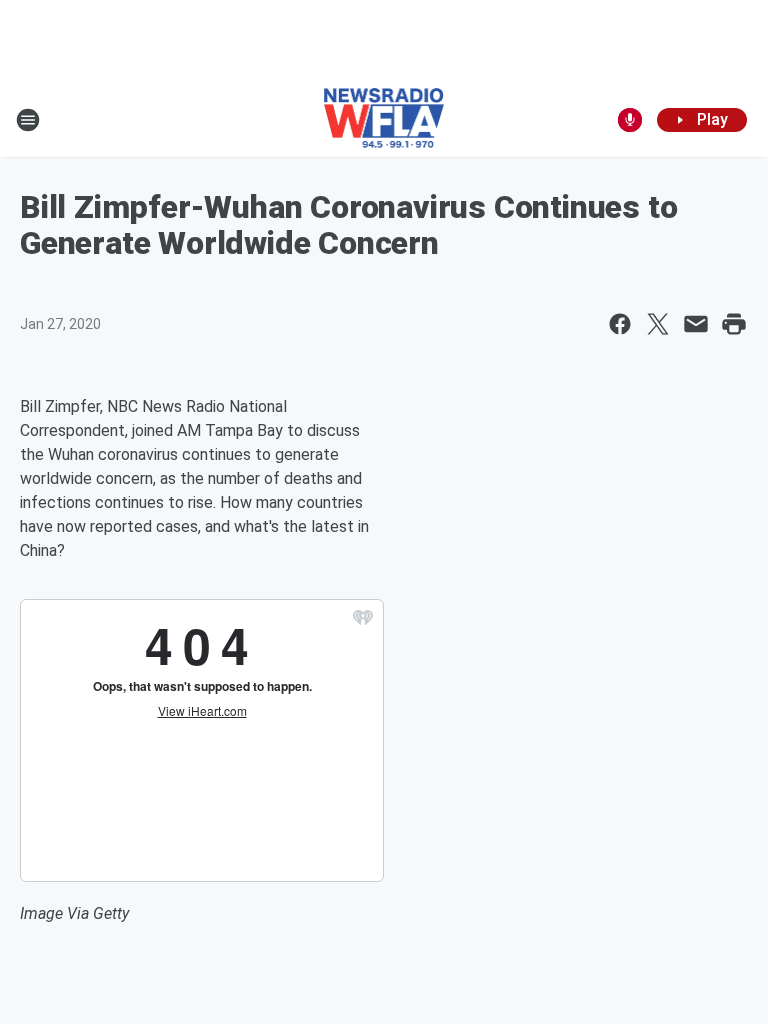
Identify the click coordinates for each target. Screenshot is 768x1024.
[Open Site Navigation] (28, 120)
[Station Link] (384, 120)
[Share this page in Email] (696, 324)
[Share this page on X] (658, 324)
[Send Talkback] (630, 120)
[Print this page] (734, 324)
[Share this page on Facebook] (620, 324)
